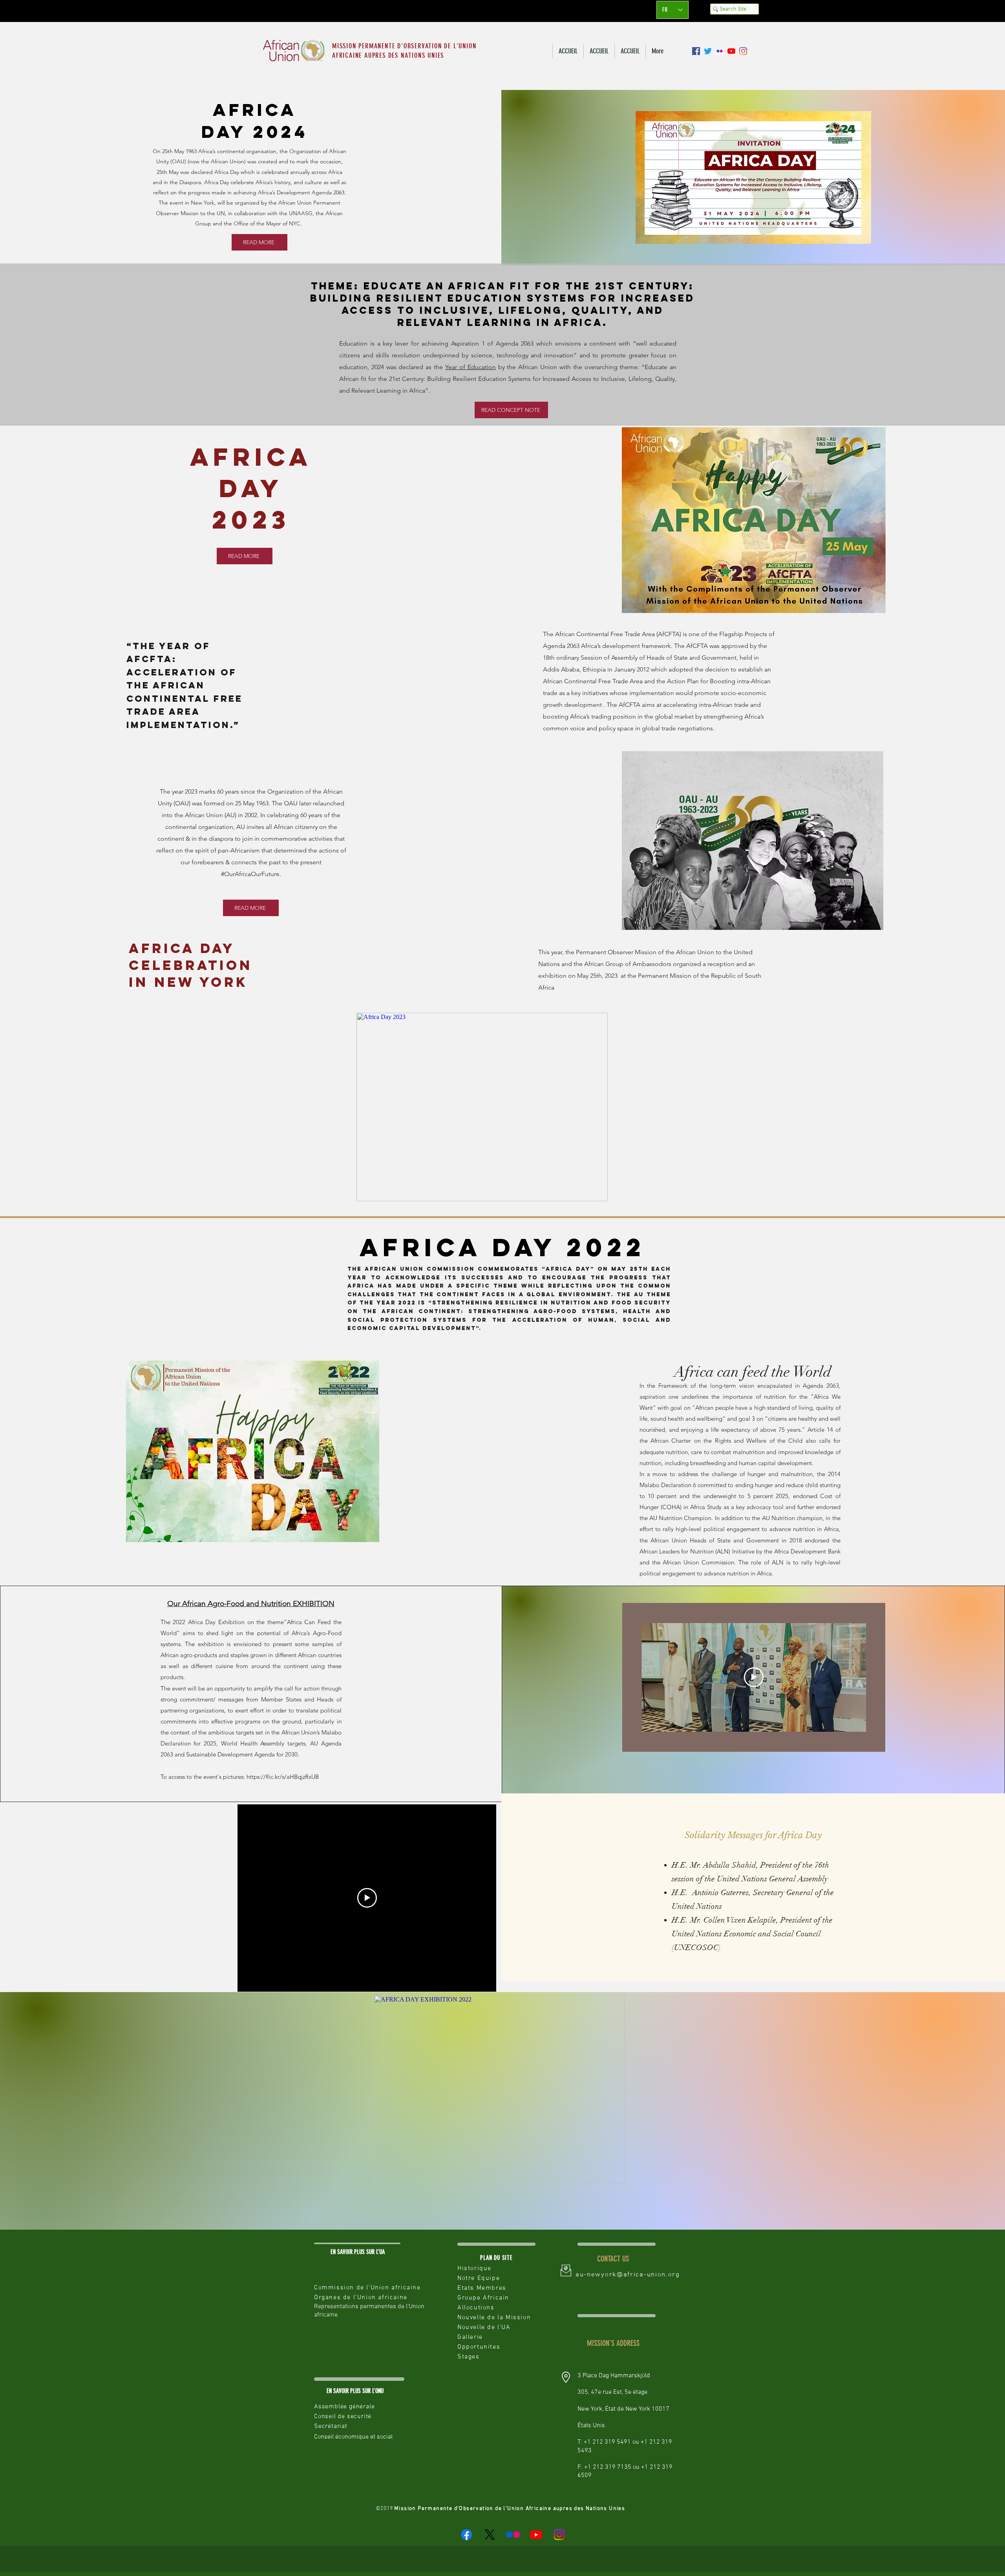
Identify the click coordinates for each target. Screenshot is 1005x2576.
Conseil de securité (343, 2417)
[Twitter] (708, 51)
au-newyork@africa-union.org (628, 2275)
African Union (227, 161)
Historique (474, 2269)
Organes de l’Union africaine (361, 2298)
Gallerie (470, 2337)
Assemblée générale (344, 2407)
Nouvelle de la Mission (494, 2318)
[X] (490, 2535)
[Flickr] (513, 2535)
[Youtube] (536, 2535)
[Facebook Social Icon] (696, 51)
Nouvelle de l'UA (484, 2327)
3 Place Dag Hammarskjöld (614, 2376)
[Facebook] (467, 2535)
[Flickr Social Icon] (720, 51)
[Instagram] (743, 51)
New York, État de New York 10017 (623, 2409)
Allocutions (476, 2308)
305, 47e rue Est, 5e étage (612, 2392)
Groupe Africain (483, 2298)
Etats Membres (482, 2288)
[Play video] (754, 1677)
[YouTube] (731, 51)
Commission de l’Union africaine (367, 2288)
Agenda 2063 (328, 192)
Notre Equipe (479, 2278)
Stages (469, 2357)
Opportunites (479, 2347)
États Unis (591, 2426)
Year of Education (471, 367)
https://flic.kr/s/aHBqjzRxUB (283, 1777)
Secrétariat (331, 2426)
